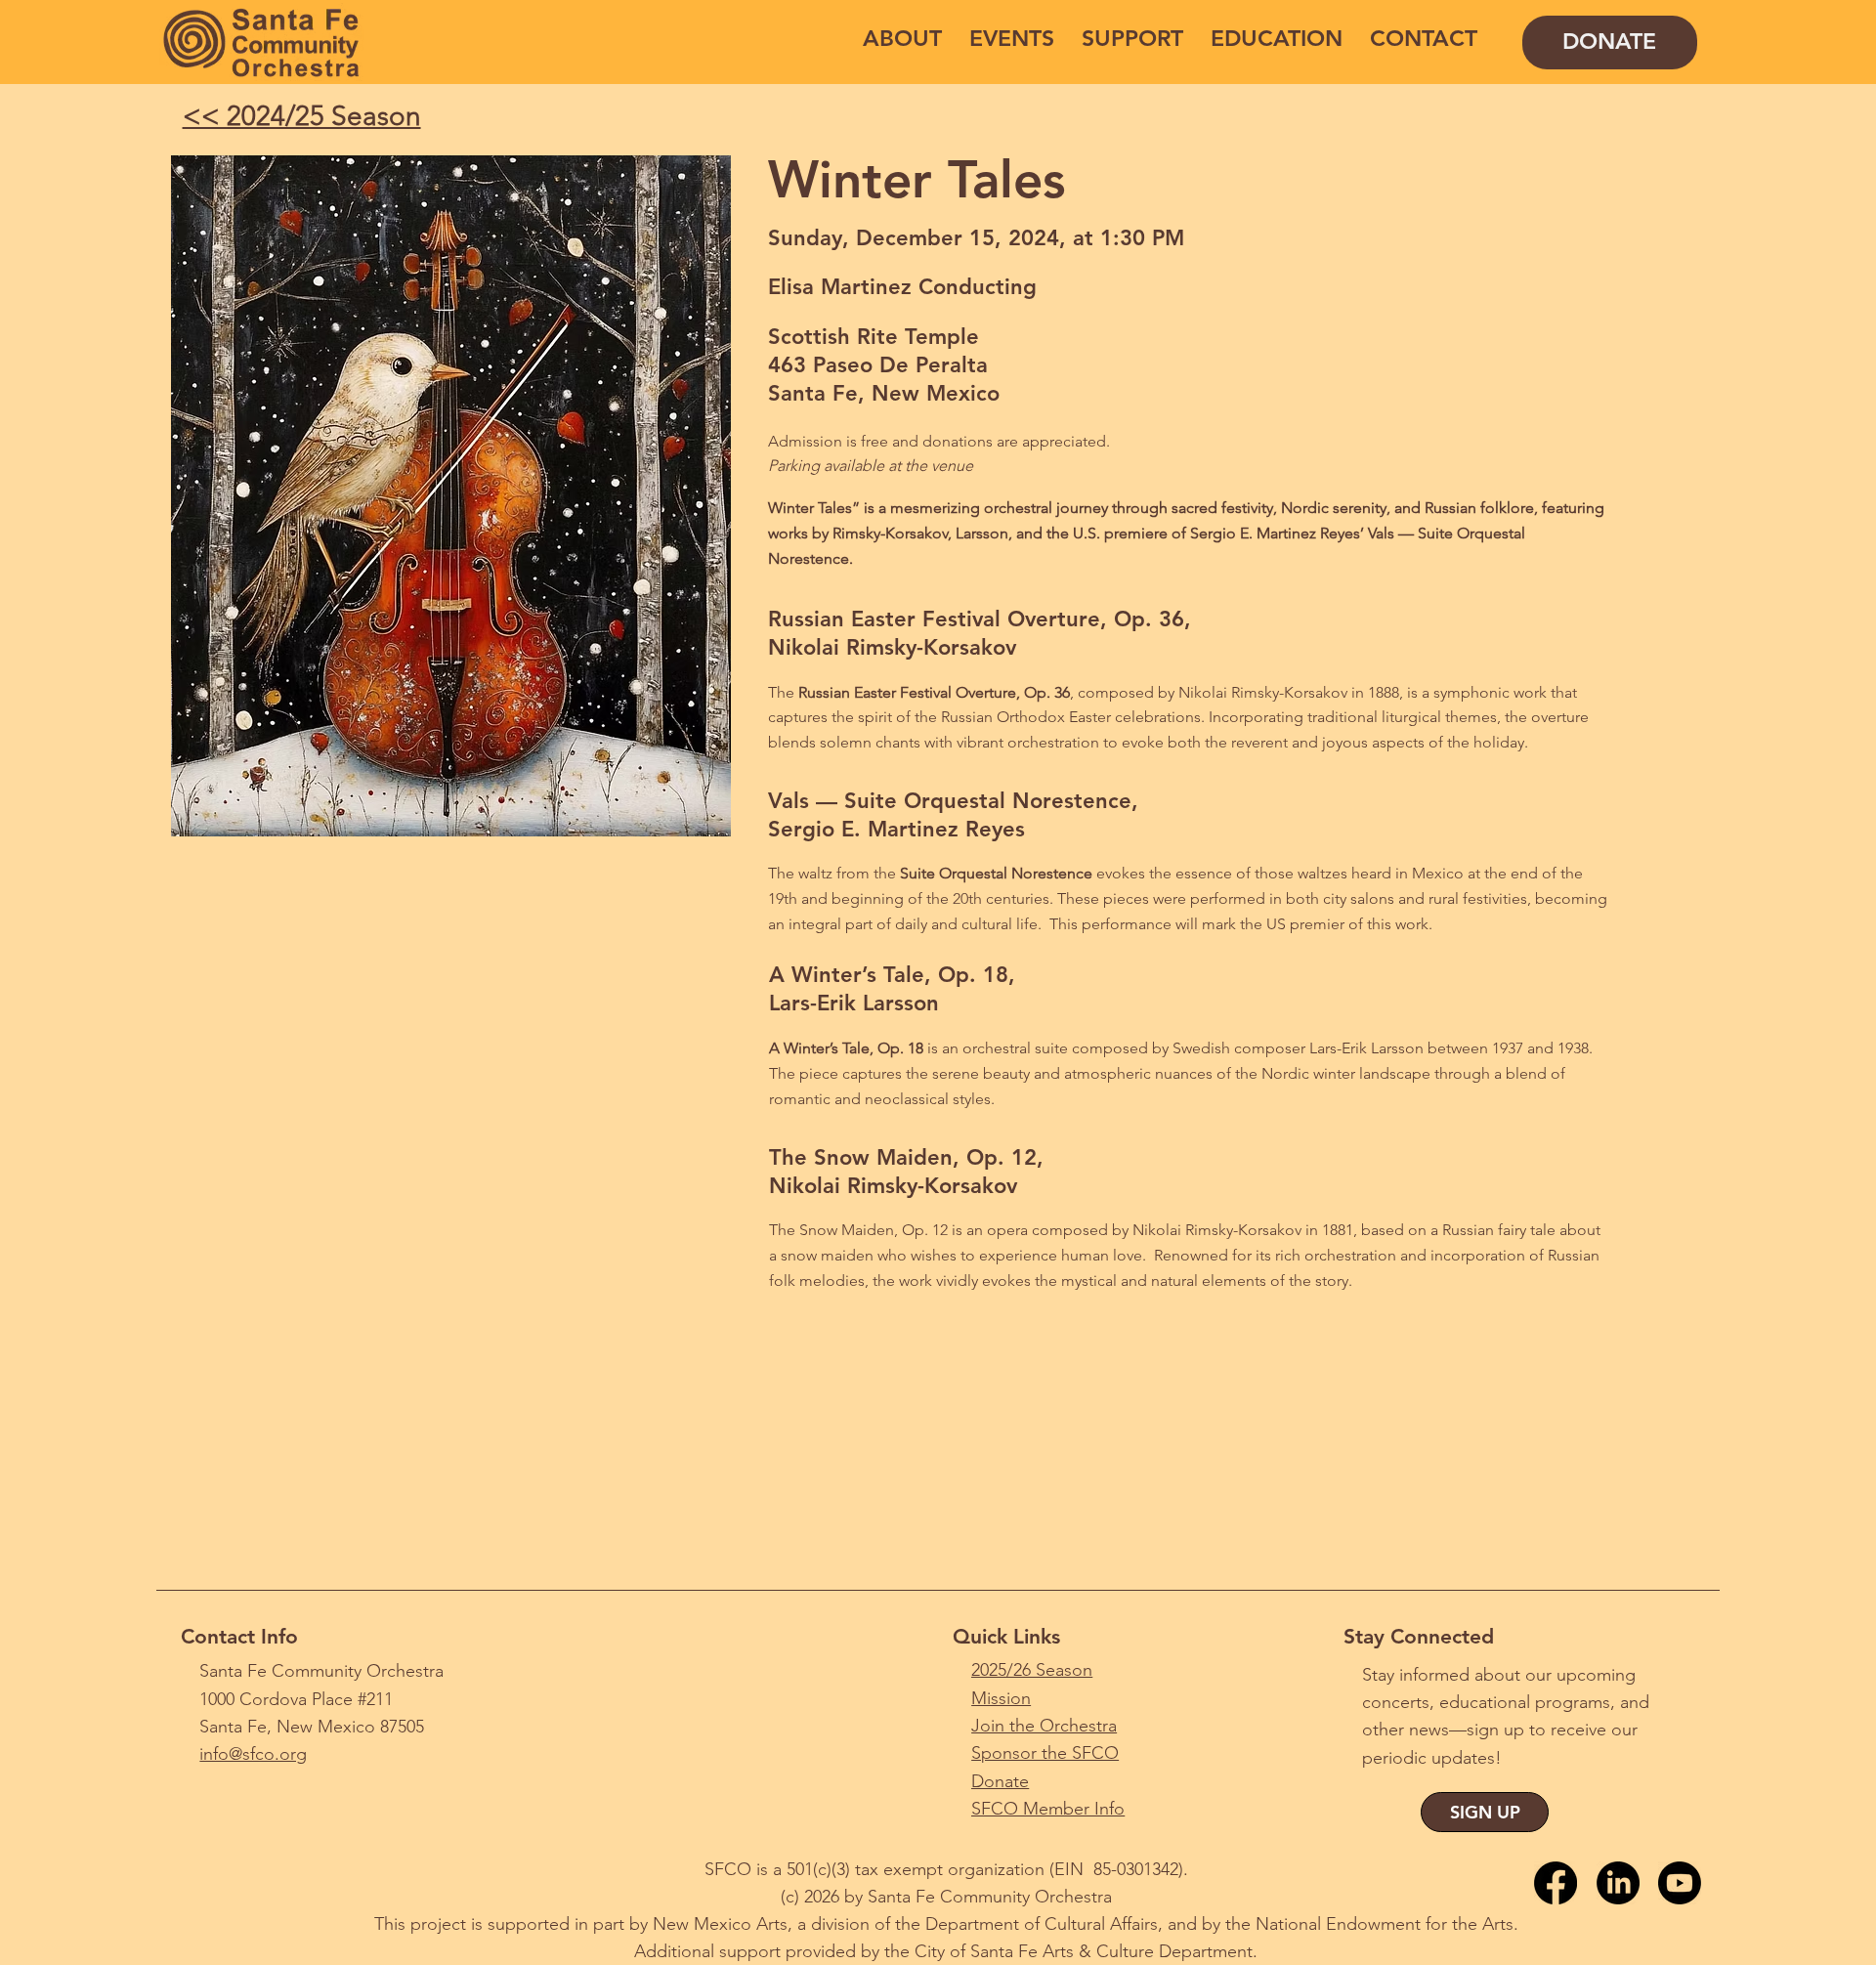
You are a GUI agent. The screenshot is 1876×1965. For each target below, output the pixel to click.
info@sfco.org (253, 1754)
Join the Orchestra (1044, 1726)
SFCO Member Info (1048, 1809)
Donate (1000, 1781)
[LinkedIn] (1618, 1883)
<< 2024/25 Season (302, 116)
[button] (902, 38)
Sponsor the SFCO (1045, 1753)
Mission (1001, 1698)
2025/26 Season (1032, 1670)
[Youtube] (1680, 1883)
